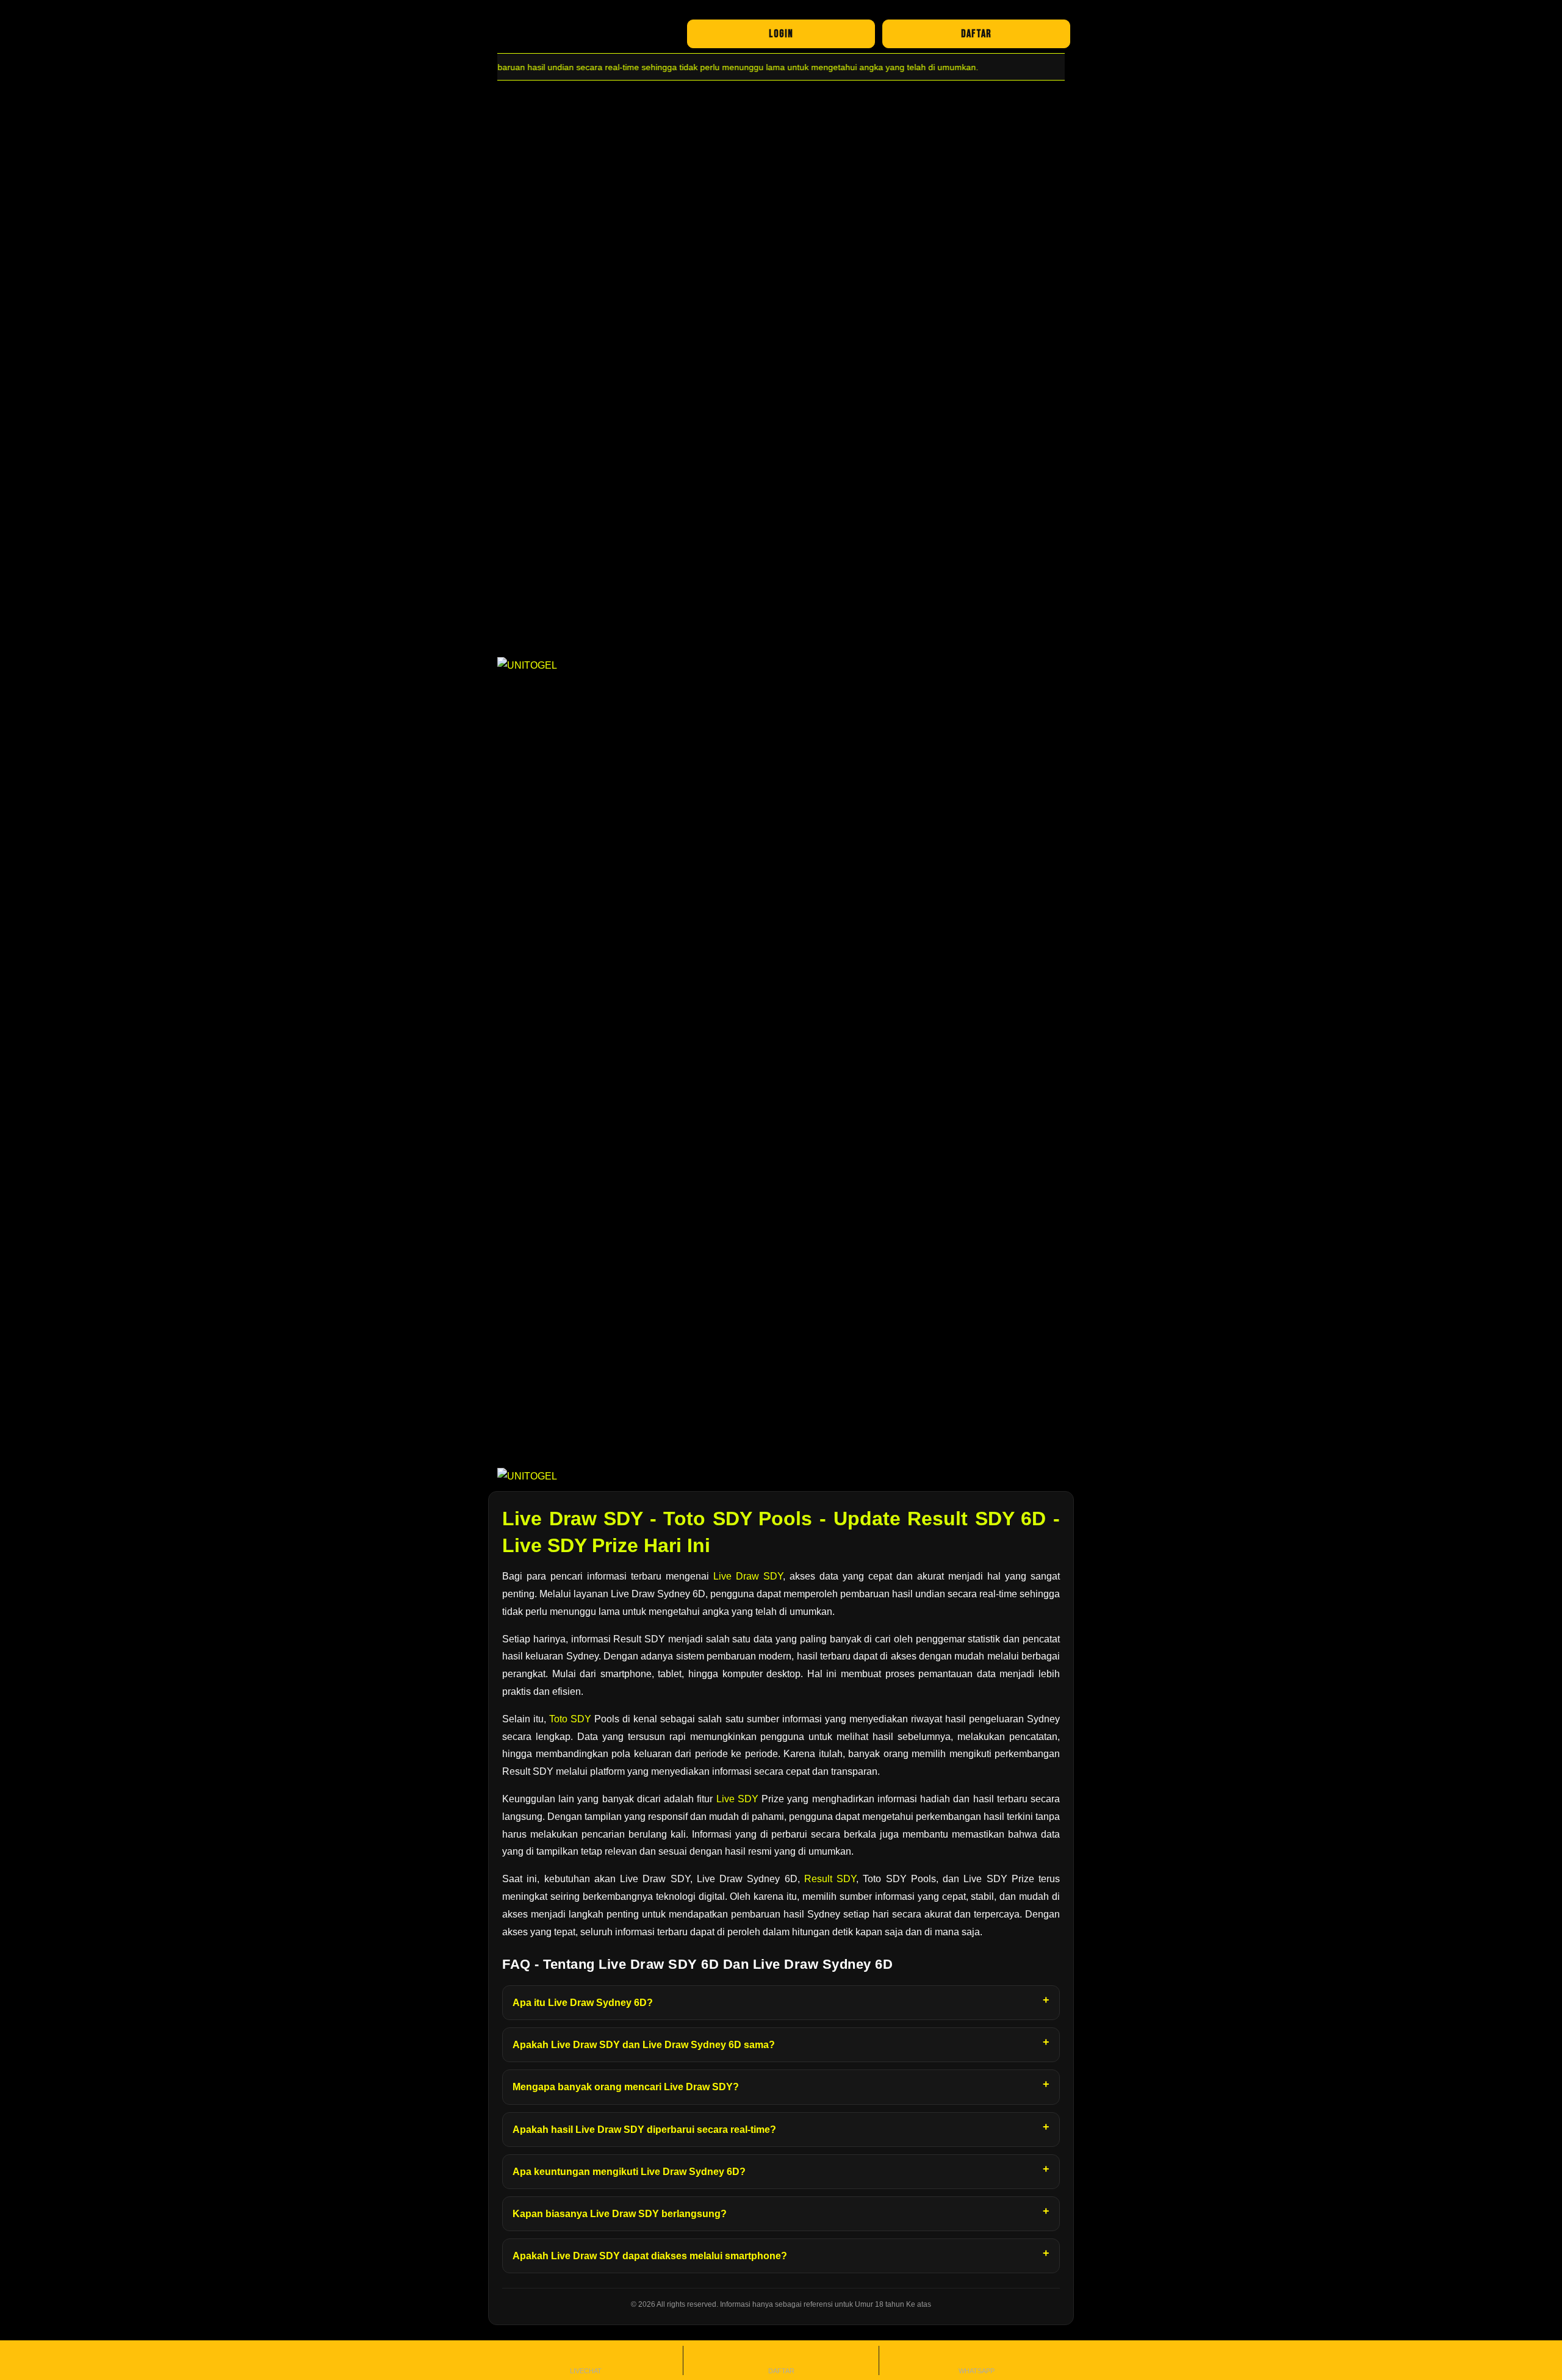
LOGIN (781, 34)
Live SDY (737, 1799)
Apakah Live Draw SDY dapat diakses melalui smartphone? (650, 2256)
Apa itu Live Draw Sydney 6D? (583, 2003)
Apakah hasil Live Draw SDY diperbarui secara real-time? (644, 2130)
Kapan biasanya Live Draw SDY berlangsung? (620, 2214)
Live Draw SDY (748, 1576)
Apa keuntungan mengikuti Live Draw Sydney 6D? (629, 2172)
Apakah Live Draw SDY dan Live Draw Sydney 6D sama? (644, 2045)
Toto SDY (570, 1719)
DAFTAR (976, 34)
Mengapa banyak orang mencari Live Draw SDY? (626, 2087)
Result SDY (830, 1879)
